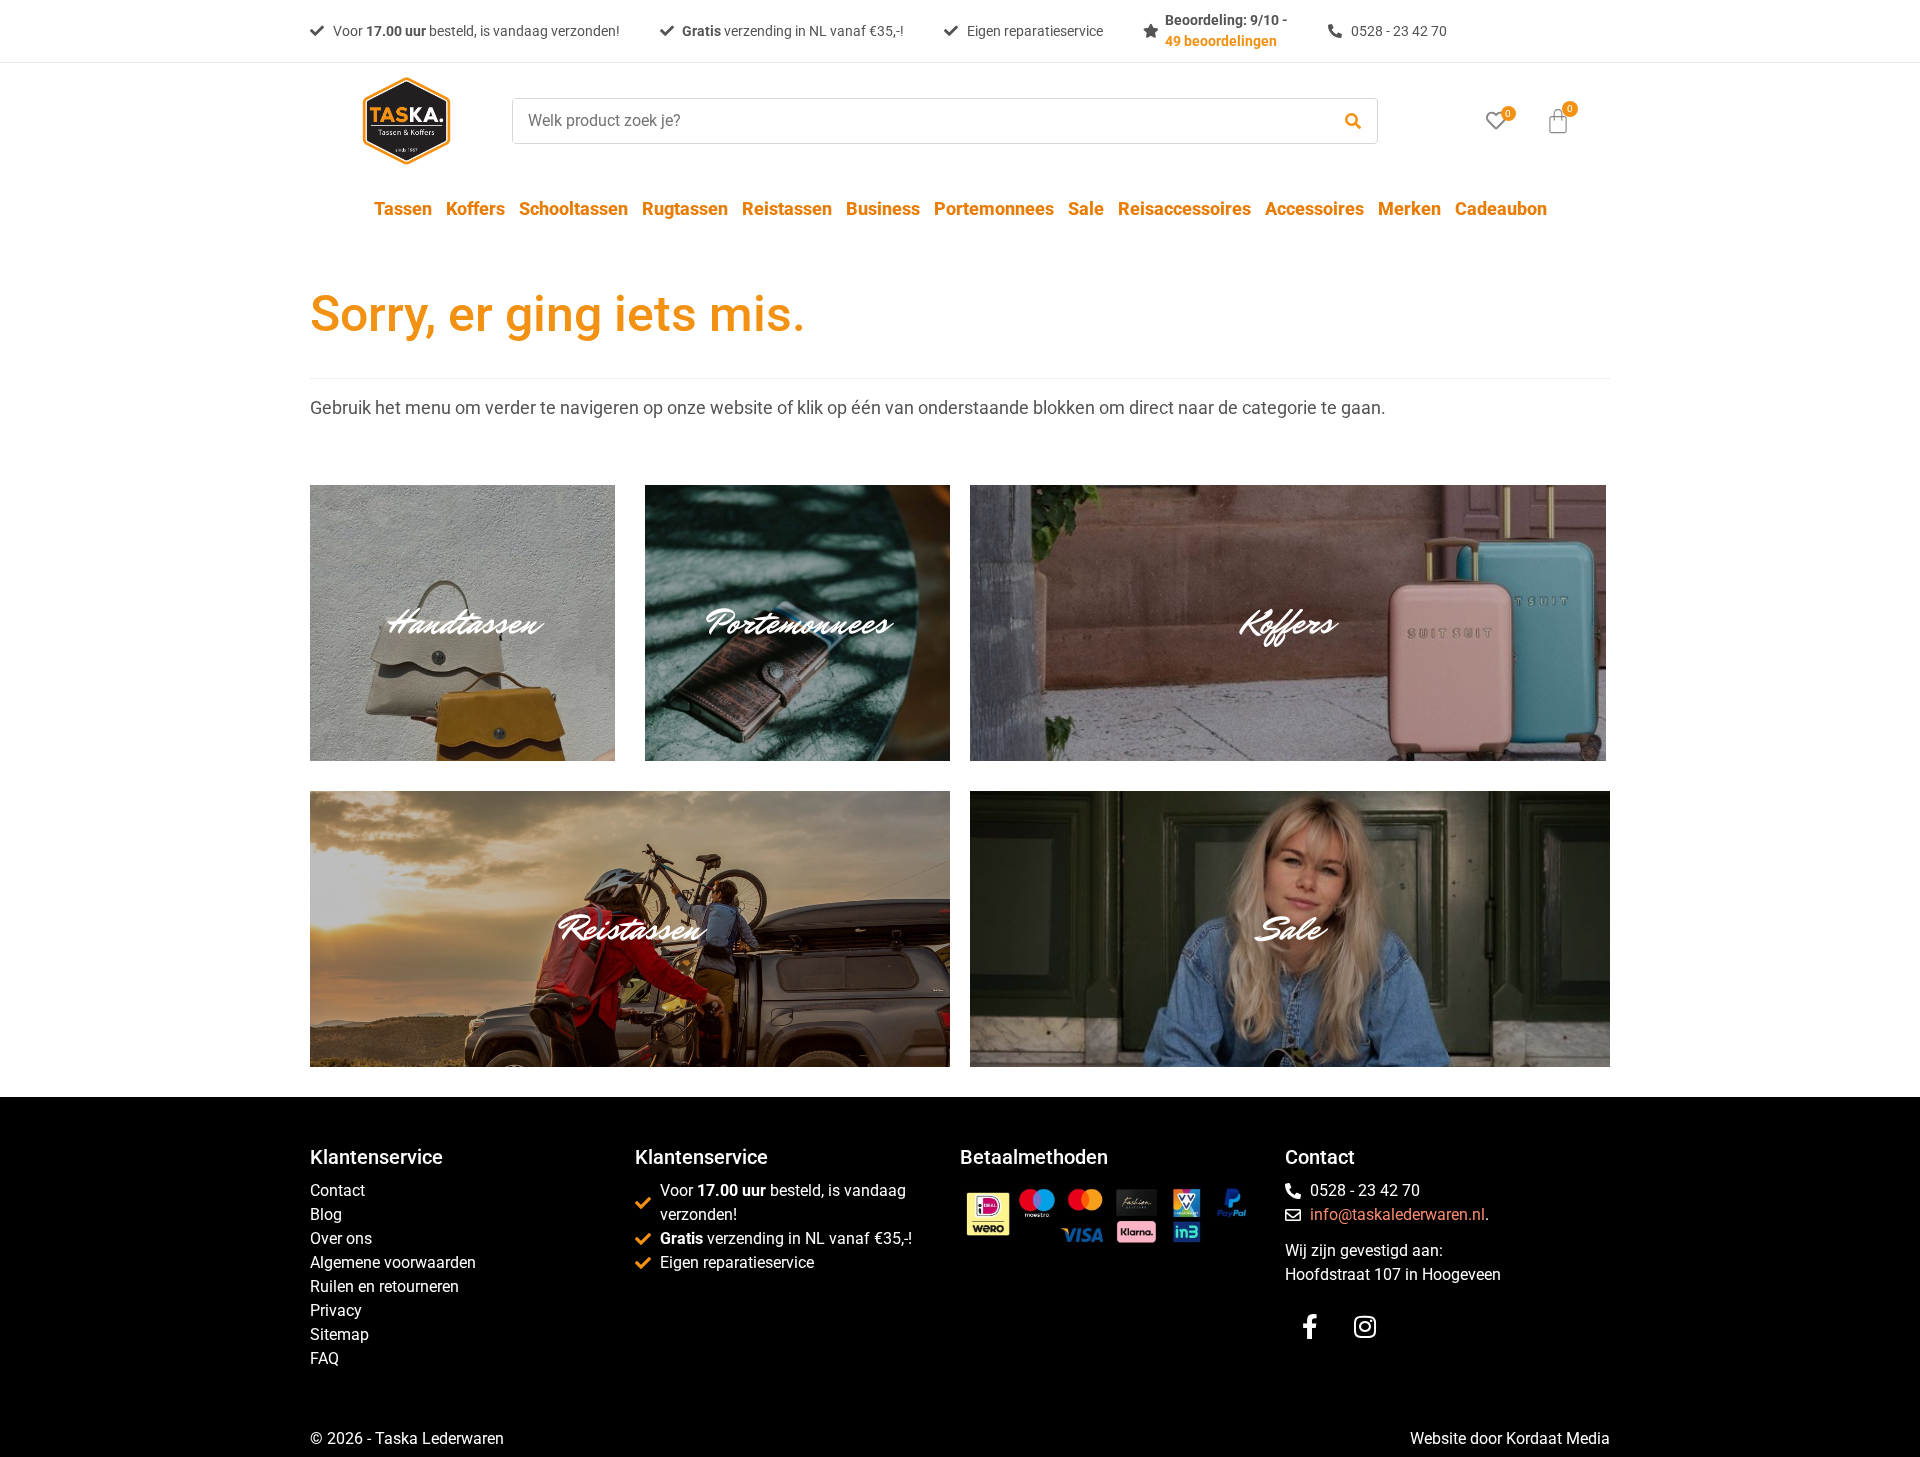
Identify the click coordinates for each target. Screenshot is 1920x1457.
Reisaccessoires (1184, 208)
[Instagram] (1365, 1327)
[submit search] (1353, 121)
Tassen (403, 208)
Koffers (475, 208)
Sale (1086, 208)
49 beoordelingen (1221, 41)
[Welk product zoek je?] (916, 121)
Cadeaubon (1501, 208)
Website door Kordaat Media (1510, 1438)
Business (883, 208)
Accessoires (1314, 208)
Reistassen (787, 208)
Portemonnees (994, 208)
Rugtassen (685, 208)
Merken (1409, 208)
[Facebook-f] (1310, 1327)
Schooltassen (573, 208)
